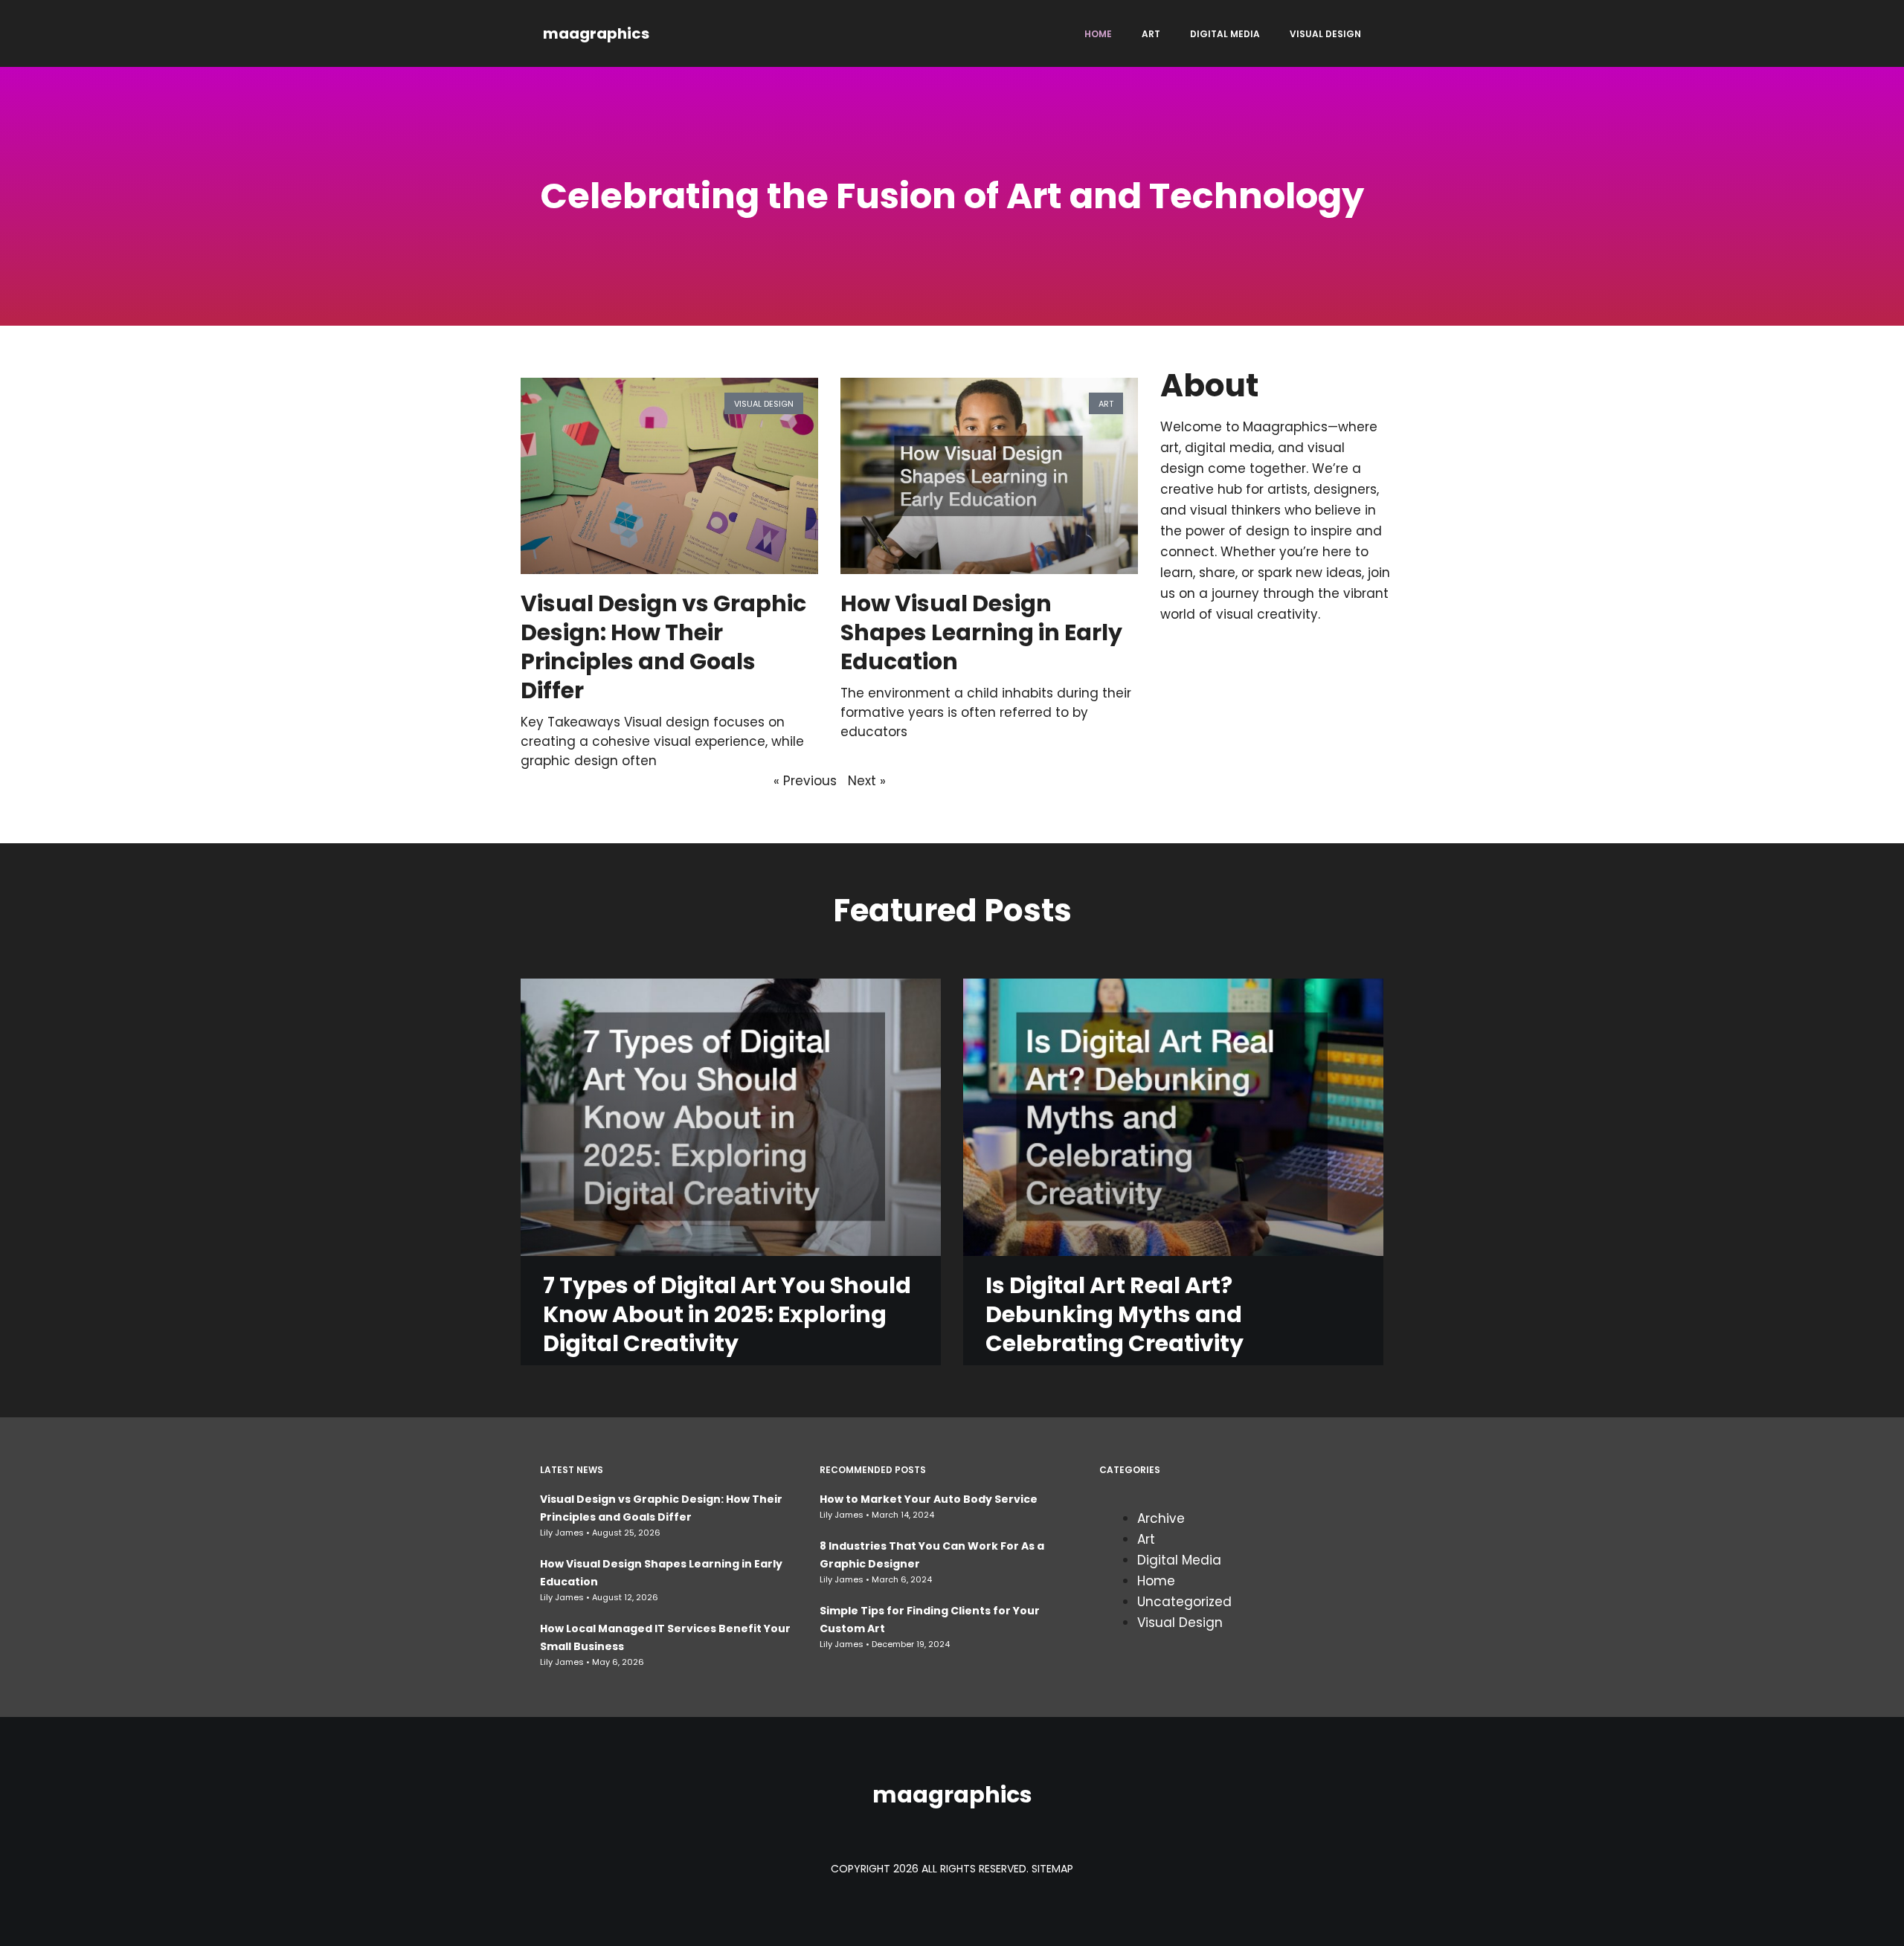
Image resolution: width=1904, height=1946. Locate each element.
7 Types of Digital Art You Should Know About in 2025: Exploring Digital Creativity (727, 1314)
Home (1098, 34)
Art (1151, 34)
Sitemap (1052, 1869)
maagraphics (596, 33)
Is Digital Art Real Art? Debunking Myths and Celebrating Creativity (1115, 1314)
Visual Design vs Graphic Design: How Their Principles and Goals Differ (663, 647)
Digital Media (1225, 34)
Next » (867, 781)
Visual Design (1325, 34)
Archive (1161, 1518)
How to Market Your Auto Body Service (929, 1499)
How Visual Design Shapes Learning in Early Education (981, 632)
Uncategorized (1184, 1602)
